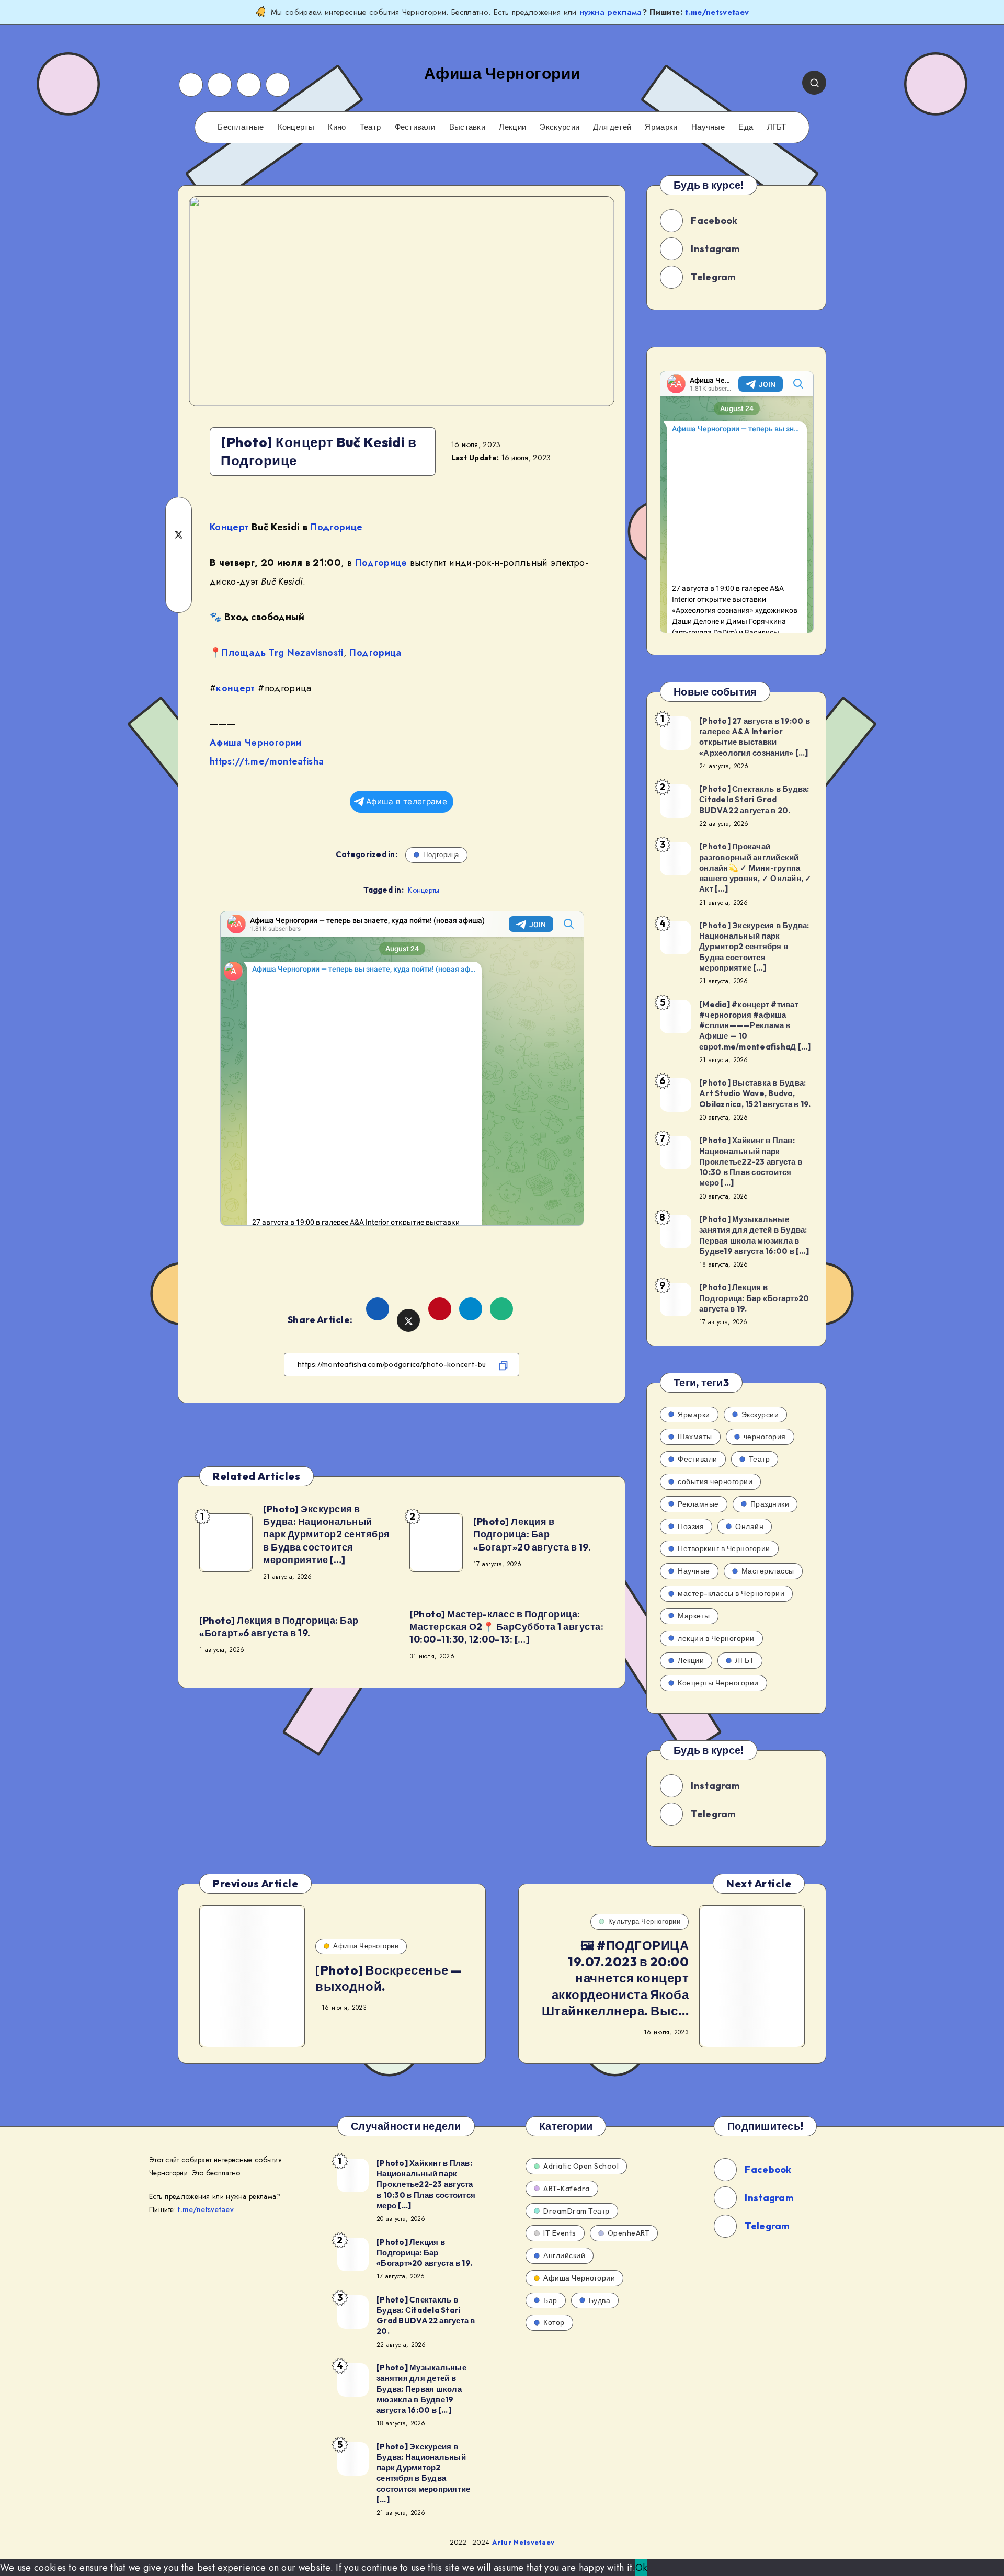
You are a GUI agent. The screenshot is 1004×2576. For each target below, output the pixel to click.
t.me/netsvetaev (717, 12)
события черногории (715, 1481)
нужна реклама (611, 12)
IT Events (560, 2233)
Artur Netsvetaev (523, 2542)
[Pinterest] (249, 85)
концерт (235, 688)
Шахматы (695, 1437)
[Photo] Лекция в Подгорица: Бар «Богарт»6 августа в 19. (279, 1627)
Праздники (770, 1504)
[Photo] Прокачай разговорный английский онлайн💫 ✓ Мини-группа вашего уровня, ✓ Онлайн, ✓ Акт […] (756, 868)
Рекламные (698, 1504)
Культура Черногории (644, 1921)
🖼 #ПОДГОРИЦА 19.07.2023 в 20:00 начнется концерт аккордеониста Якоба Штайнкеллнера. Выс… (615, 1978)
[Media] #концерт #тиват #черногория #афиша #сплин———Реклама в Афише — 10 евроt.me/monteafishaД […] (755, 1025)
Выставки (467, 127)
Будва (600, 2300)
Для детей (612, 127)
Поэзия (691, 1526)
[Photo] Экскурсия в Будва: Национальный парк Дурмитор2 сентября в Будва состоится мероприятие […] (327, 1534)
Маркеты (694, 1616)
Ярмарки (661, 127)
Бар (550, 2300)
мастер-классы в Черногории (731, 1593)
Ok (641, 2568)
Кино (337, 127)
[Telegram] (278, 85)
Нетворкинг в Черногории (724, 1548)
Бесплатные (241, 127)
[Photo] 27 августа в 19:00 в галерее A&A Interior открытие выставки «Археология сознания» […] (755, 737)
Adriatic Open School (581, 2166)
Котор (554, 2322)
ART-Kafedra (567, 2189)
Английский (564, 2255)
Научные (708, 127)
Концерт (229, 527)
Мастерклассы (768, 1571)
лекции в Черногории (716, 1638)
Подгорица (375, 653)
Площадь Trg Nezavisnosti (282, 653)
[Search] (814, 83)
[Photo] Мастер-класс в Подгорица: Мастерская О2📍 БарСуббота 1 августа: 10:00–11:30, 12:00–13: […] (506, 1627)
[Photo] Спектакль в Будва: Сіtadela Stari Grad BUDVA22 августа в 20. (754, 800)
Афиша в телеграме (407, 801)
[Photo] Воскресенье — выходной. (389, 1978)
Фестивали (415, 127)
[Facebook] (191, 85)
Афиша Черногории (256, 743)
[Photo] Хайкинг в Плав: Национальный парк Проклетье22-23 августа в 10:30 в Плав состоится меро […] (751, 1161)
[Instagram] (220, 85)
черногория (765, 1437)
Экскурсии (560, 127)
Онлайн (749, 1526)
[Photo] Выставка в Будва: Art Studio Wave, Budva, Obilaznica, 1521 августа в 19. (755, 1093)
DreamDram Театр (577, 2211)
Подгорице (336, 527)
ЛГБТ (777, 127)
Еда (746, 127)
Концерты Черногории (718, 1683)
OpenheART (629, 2233)
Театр (370, 127)
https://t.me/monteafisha (267, 761)
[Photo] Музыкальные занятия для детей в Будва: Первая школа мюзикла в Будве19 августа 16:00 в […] (754, 1235)
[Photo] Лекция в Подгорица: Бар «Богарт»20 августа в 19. (532, 1534)
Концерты (296, 127)
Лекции (512, 127)
